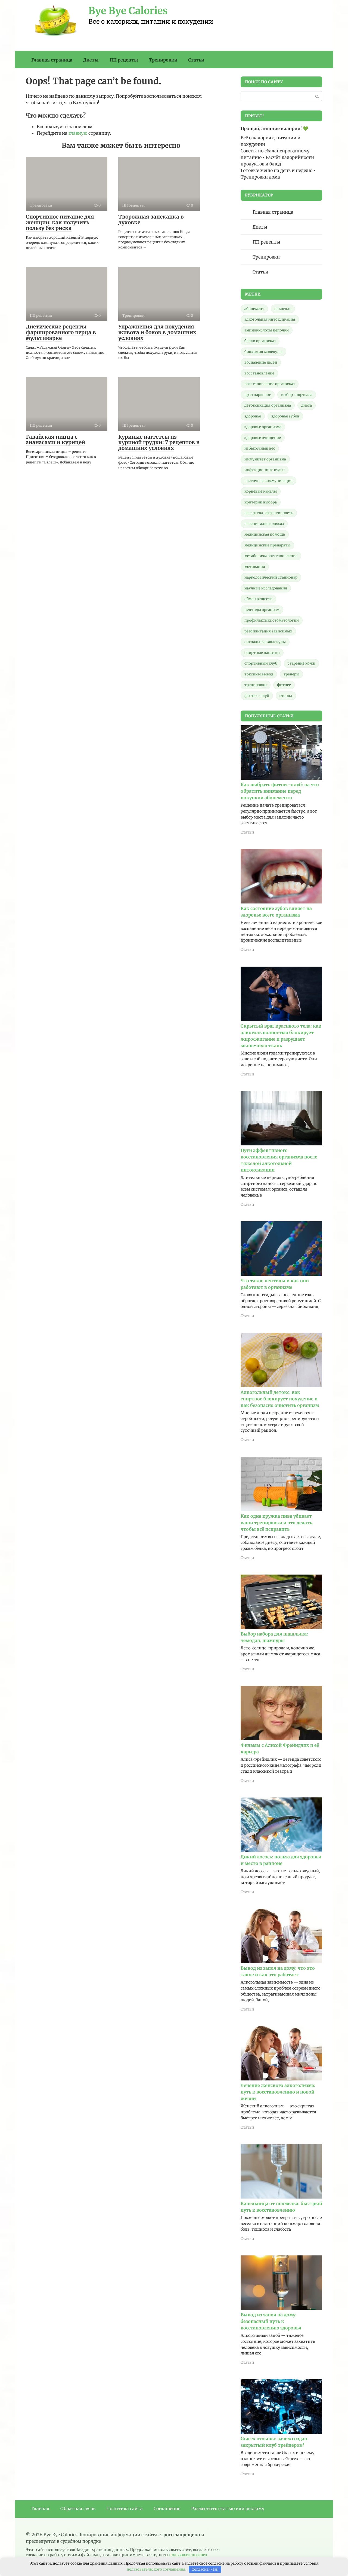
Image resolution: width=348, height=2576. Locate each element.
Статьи (196, 60)
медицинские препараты (267, 545)
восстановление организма (270, 384)
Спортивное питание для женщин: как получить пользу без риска (60, 222)
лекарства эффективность (269, 513)
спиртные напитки (262, 653)
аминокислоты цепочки (267, 330)
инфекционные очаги (265, 470)
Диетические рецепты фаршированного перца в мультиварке (61, 332)
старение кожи (302, 663)
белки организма (260, 341)
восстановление (259, 373)
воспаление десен (261, 362)
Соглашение (167, 2509)
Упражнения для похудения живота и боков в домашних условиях (157, 332)
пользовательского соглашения (156, 2569)
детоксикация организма (268, 405)
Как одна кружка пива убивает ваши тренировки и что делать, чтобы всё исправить (277, 1523)
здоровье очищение (263, 438)
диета (307, 405)
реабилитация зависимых (268, 631)
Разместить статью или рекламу (228, 2509)
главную (78, 133)
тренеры (291, 674)
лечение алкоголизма (264, 524)
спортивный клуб (261, 663)
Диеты (91, 60)
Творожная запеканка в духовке (151, 219)
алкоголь (283, 309)
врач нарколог (258, 395)
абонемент (254, 309)
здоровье (253, 416)
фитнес (284, 685)
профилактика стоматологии (272, 620)
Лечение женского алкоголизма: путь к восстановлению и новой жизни (278, 2092)
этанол (286, 696)
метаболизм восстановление (271, 556)
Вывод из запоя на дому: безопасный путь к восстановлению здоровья (271, 2321)
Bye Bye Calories (128, 11)
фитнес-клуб (257, 696)
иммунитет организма (265, 459)
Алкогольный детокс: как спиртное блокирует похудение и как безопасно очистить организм (280, 1399)
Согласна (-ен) (205, 2569)
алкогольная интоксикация (270, 319)
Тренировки (163, 60)
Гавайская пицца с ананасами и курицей (55, 440)
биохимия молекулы (263, 352)
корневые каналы (261, 491)
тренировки (256, 685)
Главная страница (52, 60)
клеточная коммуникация (268, 481)
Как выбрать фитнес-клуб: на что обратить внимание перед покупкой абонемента (280, 791)
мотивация (255, 567)
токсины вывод (259, 674)
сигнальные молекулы (265, 642)
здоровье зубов (285, 416)
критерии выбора (261, 502)
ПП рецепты (124, 60)
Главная (40, 2509)
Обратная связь (78, 2509)
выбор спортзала (297, 395)
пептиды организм (262, 610)
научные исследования (266, 588)
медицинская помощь (265, 534)
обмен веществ (258, 599)
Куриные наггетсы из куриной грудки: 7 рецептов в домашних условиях (159, 442)
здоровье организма (263, 427)
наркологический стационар (271, 577)
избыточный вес (260, 448)
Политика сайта (125, 2509)
